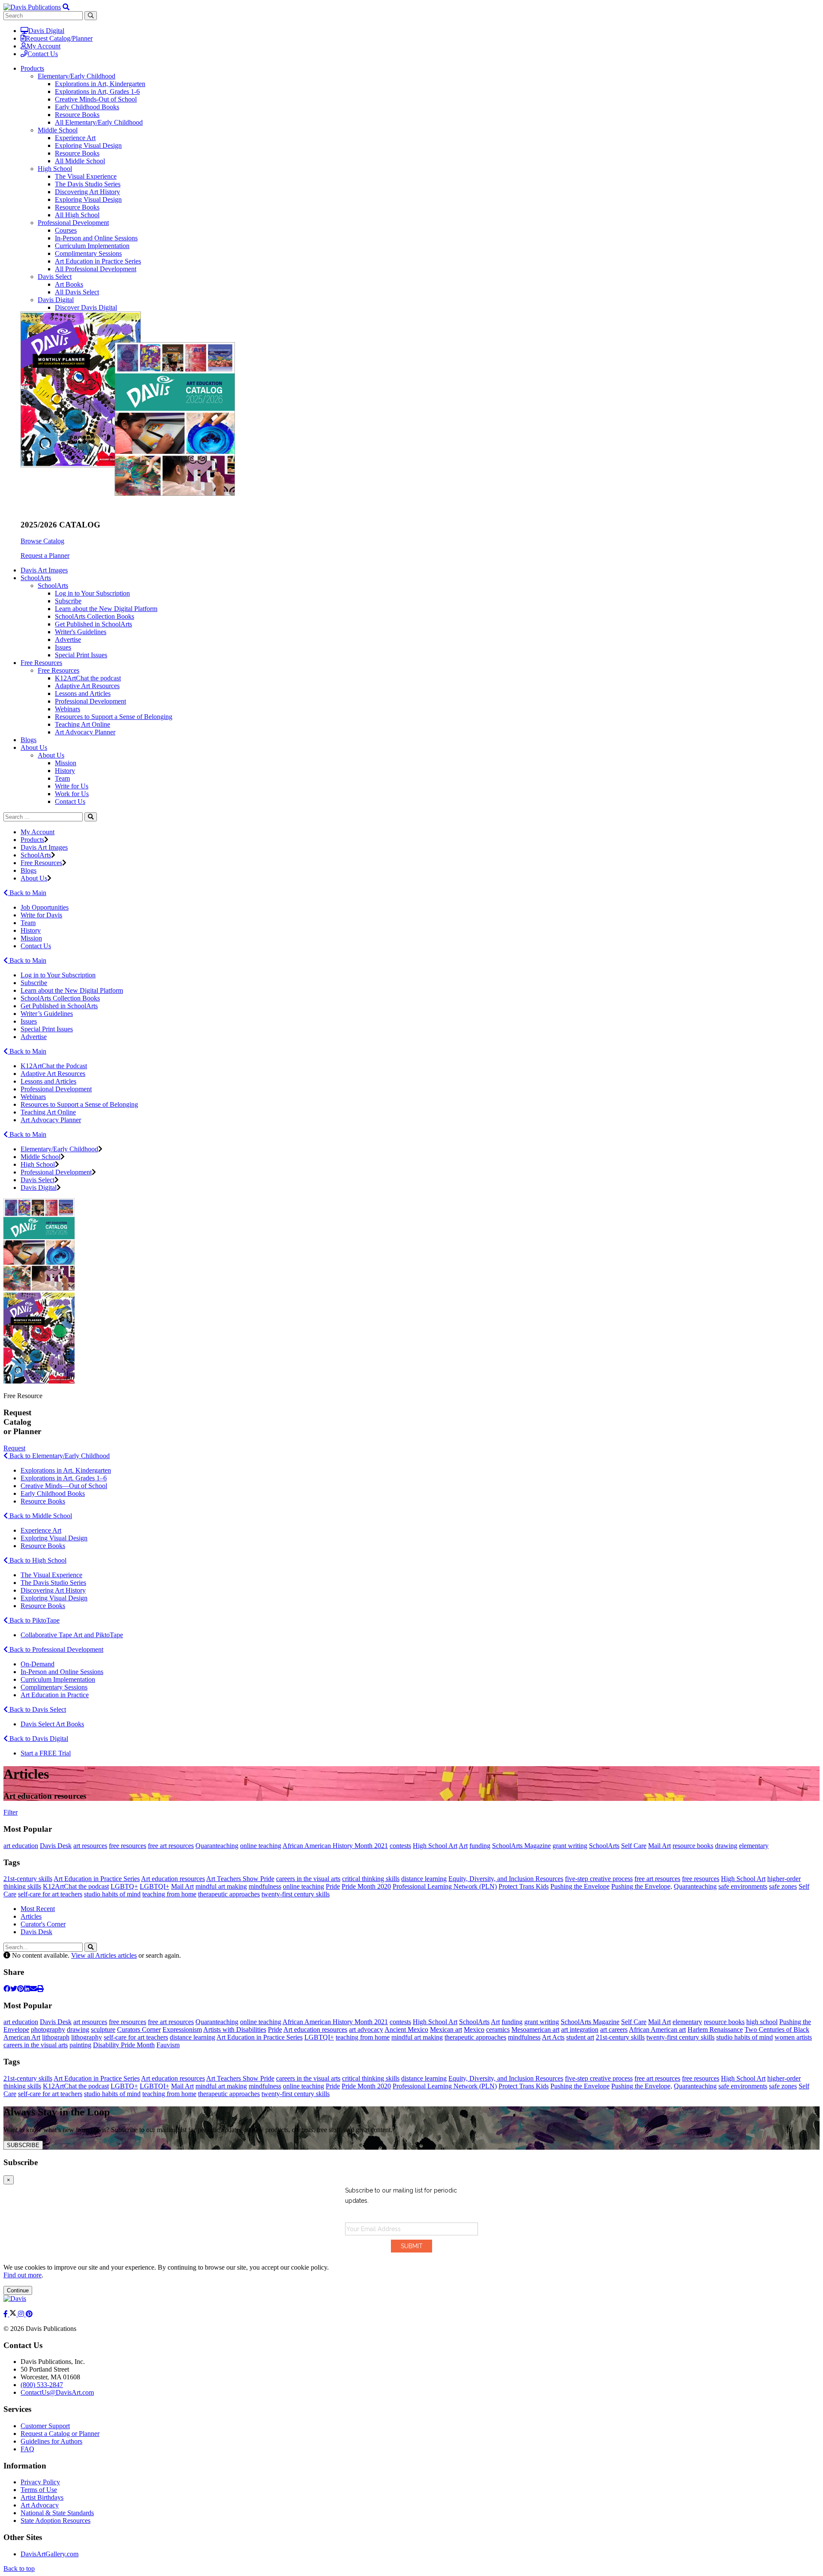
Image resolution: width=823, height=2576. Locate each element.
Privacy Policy (40, 2482)
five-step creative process (599, 1879)
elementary (754, 1846)
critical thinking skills (371, 1879)
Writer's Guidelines (81, 632)
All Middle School (80, 161)
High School (55, 169)
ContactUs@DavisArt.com (57, 2392)
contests (400, 1846)
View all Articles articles (104, 1955)
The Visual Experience (86, 176)
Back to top (19, 2569)
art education (21, 1846)
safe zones (783, 1886)
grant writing (570, 1846)
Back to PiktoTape (34, 1620)
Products (32, 840)
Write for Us (72, 786)
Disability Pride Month (124, 2045)
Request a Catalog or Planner (60, 2434)
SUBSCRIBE (23, 2145)
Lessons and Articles (83, 693)
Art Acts (553, 2037)
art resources (90, 1846)
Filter (11, 1812)
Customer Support (45, 2426)
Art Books (69, 284)
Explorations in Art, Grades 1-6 (97, 91)
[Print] (40, 1989)
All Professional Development (96, 269)
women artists (793, 2037)
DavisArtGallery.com (50, 2554)
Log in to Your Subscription (92, 593)
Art (463, 1846)
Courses (66, 230)
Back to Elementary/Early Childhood (59, 1456)
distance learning (424, 1879)
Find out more (23, 2275)
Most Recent (38, 1909)
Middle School (58, 130)
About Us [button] (34, 747)
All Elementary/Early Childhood (99, 122)
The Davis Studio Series (88, 184)
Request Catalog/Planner (59, 38)
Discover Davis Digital (86, 307)
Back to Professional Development (56, 1649)
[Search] (91, 817)
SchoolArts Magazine (521, 1846)
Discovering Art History (87, 192)
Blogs (29, 740)
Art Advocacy (40, 2505)
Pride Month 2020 (366, 1886)
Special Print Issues (81, 655)
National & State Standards (57, 2513)
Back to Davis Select (37, 1709)
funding (480, 1846)
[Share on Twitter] (14, 1989)
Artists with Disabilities (235, 2029)
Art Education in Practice (55, 1695)
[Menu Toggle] (66, 7)
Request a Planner (45, 556)
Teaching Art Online (83, 724)
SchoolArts (53, 586)
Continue (18, 2290)
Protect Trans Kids (524, 1886)
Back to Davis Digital (38, 1739)
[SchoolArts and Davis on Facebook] (6, 2314)
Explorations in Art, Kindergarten (100, 84)
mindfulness (265, 1886)
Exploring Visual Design (88, 145)
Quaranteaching (217, 1846)
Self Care (634, 1846)
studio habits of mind (112, 1894)
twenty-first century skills (296, 1894)
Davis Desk (56, 1846)
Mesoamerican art (535, 2029)
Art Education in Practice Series (98, 261)
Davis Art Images (44, 570)
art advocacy (366, 2029)
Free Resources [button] (41, 663)
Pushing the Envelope (580, 1886)
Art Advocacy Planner (85, 732)
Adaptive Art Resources (87, 686)
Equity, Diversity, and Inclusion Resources (506, 1879)
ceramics (498, 2029)
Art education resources (173, 1879)
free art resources (171, 1846)
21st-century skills (28, 1879)
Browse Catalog (42, 541)
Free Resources (59, 670)
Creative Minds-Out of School (96, 99)
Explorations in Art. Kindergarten (66, 1470)
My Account (44, 46)
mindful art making (221, 1886)
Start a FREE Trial (46, 1753)
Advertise (68, 640)
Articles (31, 1916)
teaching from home (169, 1894)
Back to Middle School (40, 1516)
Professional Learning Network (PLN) (445, 1886)
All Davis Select (77, 292)
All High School (77, 215)
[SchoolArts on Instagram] (22, 2314)
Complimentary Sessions (88, 253)
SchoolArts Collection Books (95, 616)
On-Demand (38, 1664)
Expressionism (182, 2029)
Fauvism (168, 2045)
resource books (693, 1846)
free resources (128, 1846)
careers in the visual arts (308, 1879)
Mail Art (659, 1846)
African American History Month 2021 (335, 1846)
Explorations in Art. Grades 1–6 (64, 1478)
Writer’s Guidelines (47, 1014)
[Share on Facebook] (7, 1989)
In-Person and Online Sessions (96, 238)
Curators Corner (139, 2029)
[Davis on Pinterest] (29, 2314)
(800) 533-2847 (42, 2385)
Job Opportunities (45, 907)
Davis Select (55, 277)
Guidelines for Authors (51, 2441)
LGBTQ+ (124, 1886)
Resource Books (77, 115)
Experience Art (75, 138)
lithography (87, 2037)
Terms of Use (39, 2490)
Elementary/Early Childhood (77, 76)
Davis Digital (46, 31)
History (65, 771)
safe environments (743, 1886)
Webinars (68, 709)
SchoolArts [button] (36, 578)
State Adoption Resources (56, 2521)
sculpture (103, 2029)
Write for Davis (41, 915)
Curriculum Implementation (92, 246)
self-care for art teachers (50, 1894)
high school (762, 2022)
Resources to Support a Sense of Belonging (114, 717)
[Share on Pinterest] (21, 1989)
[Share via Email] (33, 1989)
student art (580, 2037)
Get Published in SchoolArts (93, 624)
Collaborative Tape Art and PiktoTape (72, 1635)
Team (62, 778)
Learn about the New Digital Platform (106, 609)
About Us (51, 755)
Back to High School (37, 1560)
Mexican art (446, 2029)
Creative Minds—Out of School (64, 1486)
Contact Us (43, 54)
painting (80, 2045)
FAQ (27, 2449)
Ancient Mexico (406, 2029)
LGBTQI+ (155, 1886)
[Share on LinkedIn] (27, 1989)
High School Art (435, 1846)
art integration (580, 2029)
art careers (614, 2029)
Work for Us (72, 794)
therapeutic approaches (229, 1894)
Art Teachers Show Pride (240, 1879)
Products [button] (32, 68)
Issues (63, 647)
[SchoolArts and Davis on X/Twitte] (14, 2314)
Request (14, 1448)
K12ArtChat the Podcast (54, 1066)
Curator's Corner (43, 1924)
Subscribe (68, 601)
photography (48, 2029)
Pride (333, 1886)
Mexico (474, 2029)
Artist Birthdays (42, 2497)
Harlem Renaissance (715, 2029)
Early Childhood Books (87, 107)
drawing (726, 1846)
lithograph (56, 2037)
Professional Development (73, 223)
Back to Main (27, 893)
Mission (66, 763)
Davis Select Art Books (52, 1724)
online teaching (261, 1846)
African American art (657, 2029)
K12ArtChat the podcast (88, 678)
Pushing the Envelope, (642, 1886)
